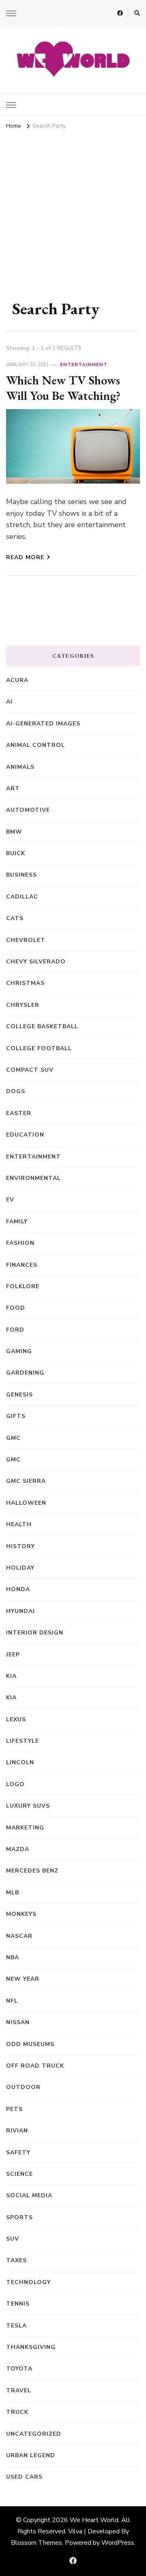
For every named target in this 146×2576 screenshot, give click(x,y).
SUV (13, 2239)
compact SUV (30, 1070)
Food (16, 1308)
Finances (22, 1265)
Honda (18, 1589)
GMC (13, 1438)
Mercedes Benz (32, 1871)
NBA (13, 1957)
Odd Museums (30, 2044)
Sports (19, 2217)
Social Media (29, 2195)
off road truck (35, 2066)
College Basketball (42, 1026)
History (20, 1546)
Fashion (20, 1243)
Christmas (25, 983)
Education (25, 1135)
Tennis (18, 2304)
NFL (12, 2001)
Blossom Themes (36, 2543)
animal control (35, 745)
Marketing (25, 1828)
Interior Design (35, 1633)
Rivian (17, 2131)
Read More (25, 557)
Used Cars (24, 2477)
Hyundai (20, 1611)
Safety (18, 2152)
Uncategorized (34, 2434)
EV (10, 1200)
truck (17, 2412)
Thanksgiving (31, 2347)
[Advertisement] (73, 209)
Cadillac (22, 897)
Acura (17, 680)
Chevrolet (26, 940)
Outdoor (23, 2087)
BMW (14, 832)
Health (19, 1524)
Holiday (20, 1568)
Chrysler (23, 1005)
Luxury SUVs (28, 1806)
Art (13, 788)
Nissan (18, 2022)
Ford (15, 1330)
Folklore (23, 1286)
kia (11, 1676)
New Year (23, 1979)
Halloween (26, 1503)
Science (19, 2174)
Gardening (25, 1373)
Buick (16, 853)
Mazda (18, 1849)
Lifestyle (23, 1741)
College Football (39, 1048)
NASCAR (19, 1936)
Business (21, 875)
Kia (11, 1698)
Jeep (13, 1655)
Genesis (19, 1395)
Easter (19, 1113)
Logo (15, 1784)
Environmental (33, 1178)
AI (9, 702)
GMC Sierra (26, 1481)
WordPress (118, 2543)
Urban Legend (31, 2455)
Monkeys (21, 1914)
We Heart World (94, 2520)
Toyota (19, 2369)
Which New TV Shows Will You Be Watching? (63, 388)
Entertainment (84, 365)
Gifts (16, 1416)
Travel (19, 2390)
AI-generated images (43, 724)
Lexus (16, 1719)
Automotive (28, 810)
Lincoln (20, 1762)
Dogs (16, 1091)
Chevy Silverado (36, 962)
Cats (15, 918)
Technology (28, 2282)
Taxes (16, 2260)
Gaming (19, 1351)
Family (17, 1222)
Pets (14, 2109)
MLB (13, 1893)
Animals (20, 767)
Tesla (16, 2326)
